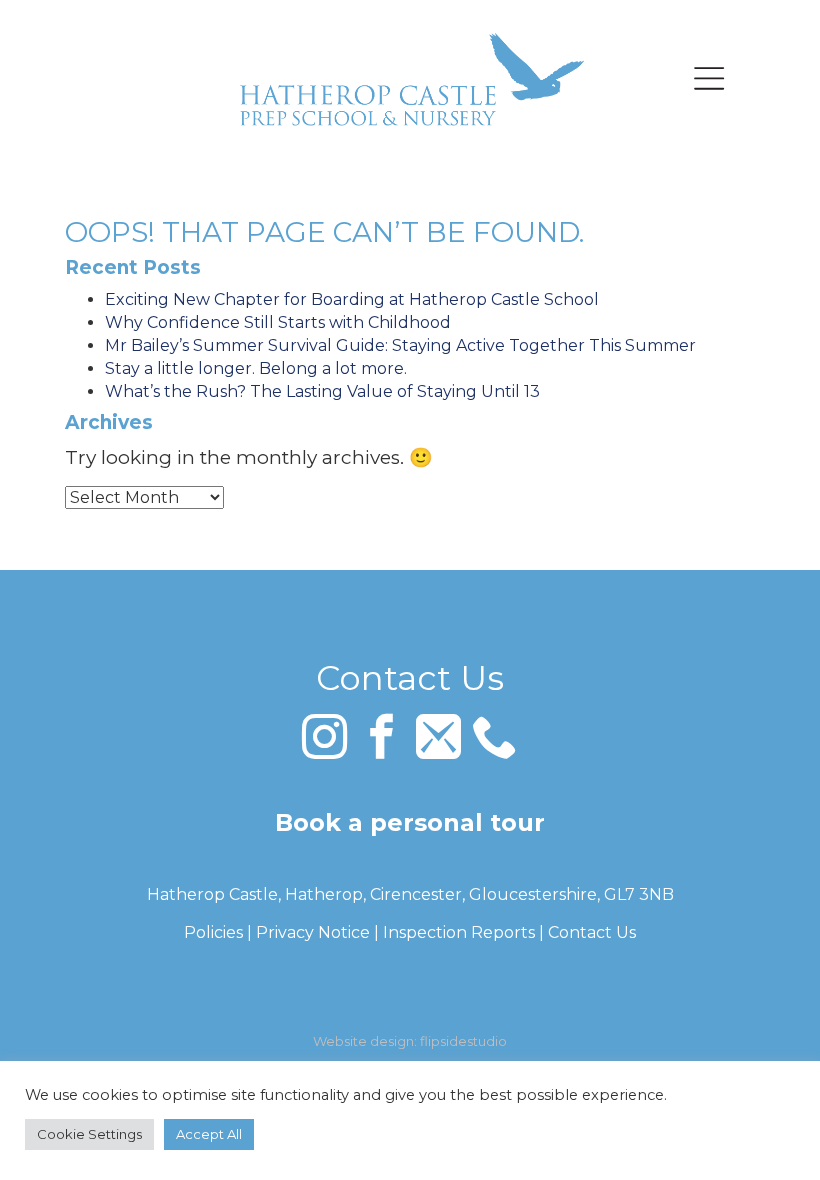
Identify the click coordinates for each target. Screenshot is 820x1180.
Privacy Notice (313, 932)
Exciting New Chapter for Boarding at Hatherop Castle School (352, 299)
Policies (213, 932)
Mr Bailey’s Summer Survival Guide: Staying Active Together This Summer (400, 345)
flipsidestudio (463, 1041)
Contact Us (592, 932)
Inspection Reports (459, 932)
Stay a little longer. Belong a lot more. (256, 368)
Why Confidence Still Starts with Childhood (278, 322)
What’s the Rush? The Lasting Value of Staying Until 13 (322, 391)
